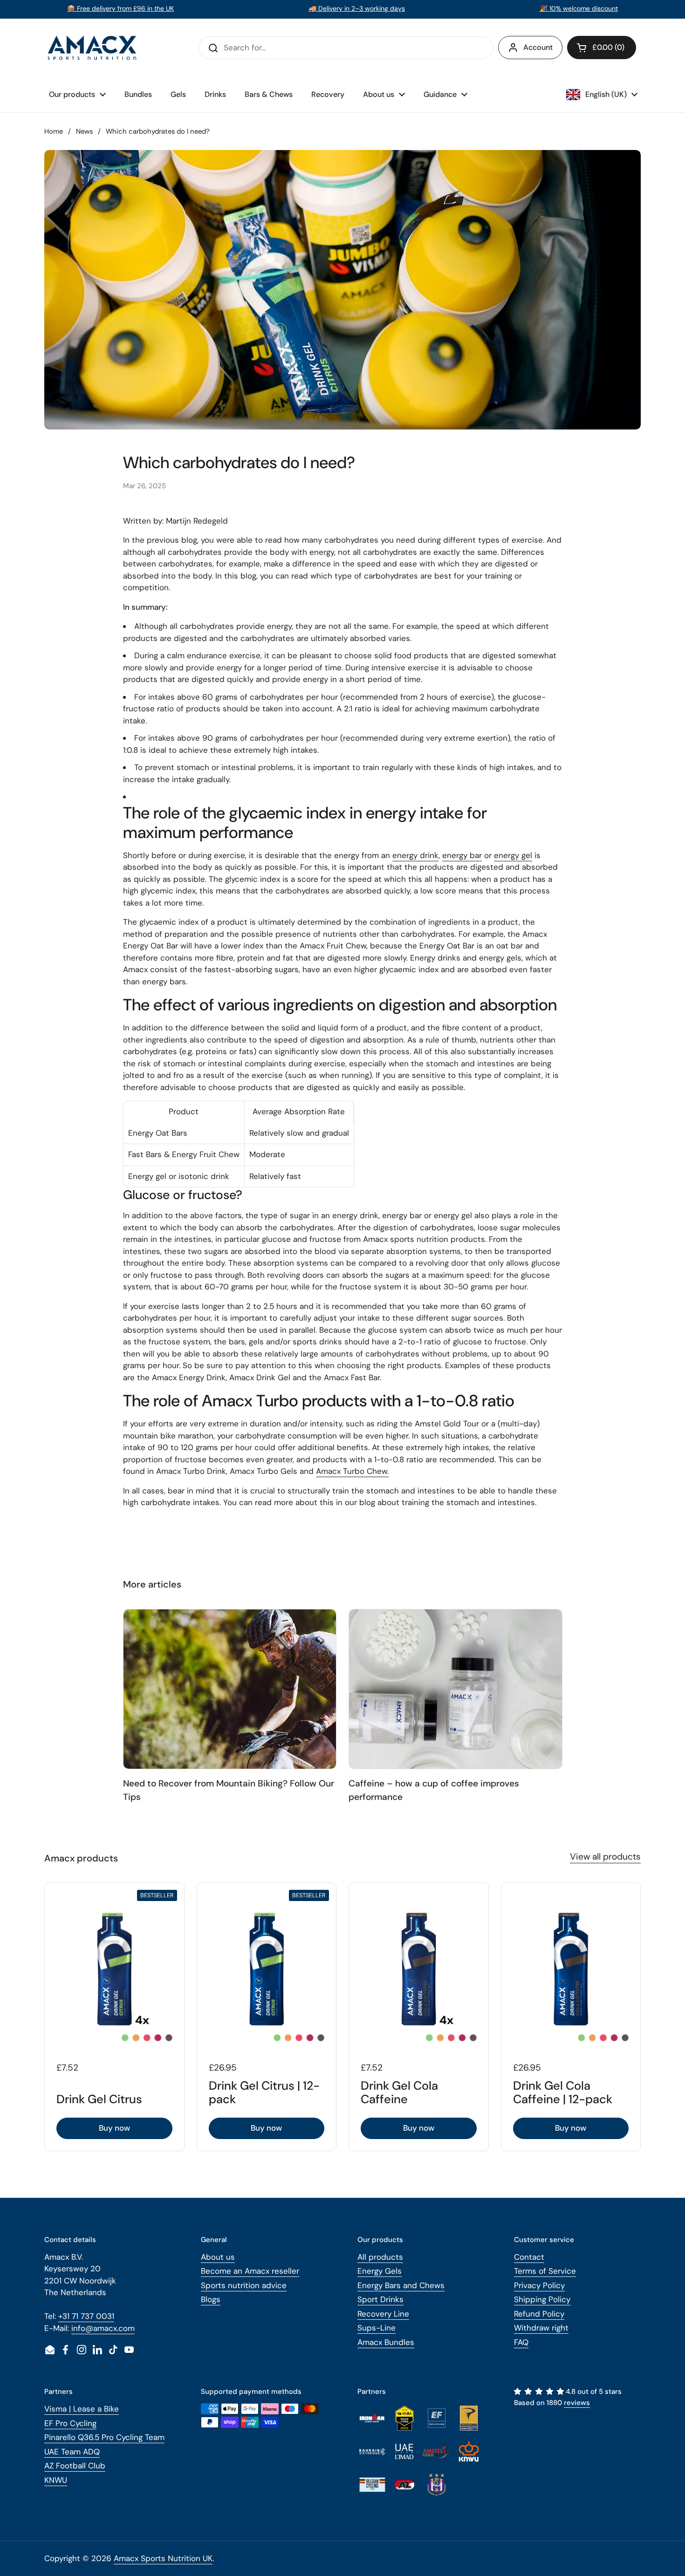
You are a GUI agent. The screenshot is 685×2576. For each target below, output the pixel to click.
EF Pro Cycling (70, 2423)
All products (380, 2257)
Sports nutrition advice (244, 2285)
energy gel (513, 855)
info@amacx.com (103, 2328)
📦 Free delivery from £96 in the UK (120, 8)
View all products (605, 1857)
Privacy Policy (539, 2285)
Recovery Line (383, 2314)
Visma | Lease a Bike (82, 2409)
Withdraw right (541, 2328)
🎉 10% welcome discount (579, 8)
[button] (602, 48)
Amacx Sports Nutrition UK (163, 2558)
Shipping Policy (542, 2299)
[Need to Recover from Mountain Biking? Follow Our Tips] (230, 1689)
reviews (577, 2403)
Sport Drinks (380, 2299)
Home (54, 131)
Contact (529, 2257)
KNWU (56, 2480)
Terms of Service (545, 2271)
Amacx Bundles (386, 2342)
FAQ (521, 2342)
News (84, 131)
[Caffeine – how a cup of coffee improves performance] (456, 1689)
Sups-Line (377, 2328)
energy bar (462, 855)
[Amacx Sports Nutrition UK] (93, 48)
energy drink (415, 855)
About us (218, 2257)
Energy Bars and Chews (401, 2285)
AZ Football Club (75, 2466)
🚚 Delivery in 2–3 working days (357, 8)
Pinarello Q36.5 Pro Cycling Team (104, 2437)
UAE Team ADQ (72, 2452)
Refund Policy (539, 2314)
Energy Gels (380, 2271)
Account (538, 47)
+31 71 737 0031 (86, 2316)
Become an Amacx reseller (250, 2271)
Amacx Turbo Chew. (352, 1471)
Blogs (211, 2299)
